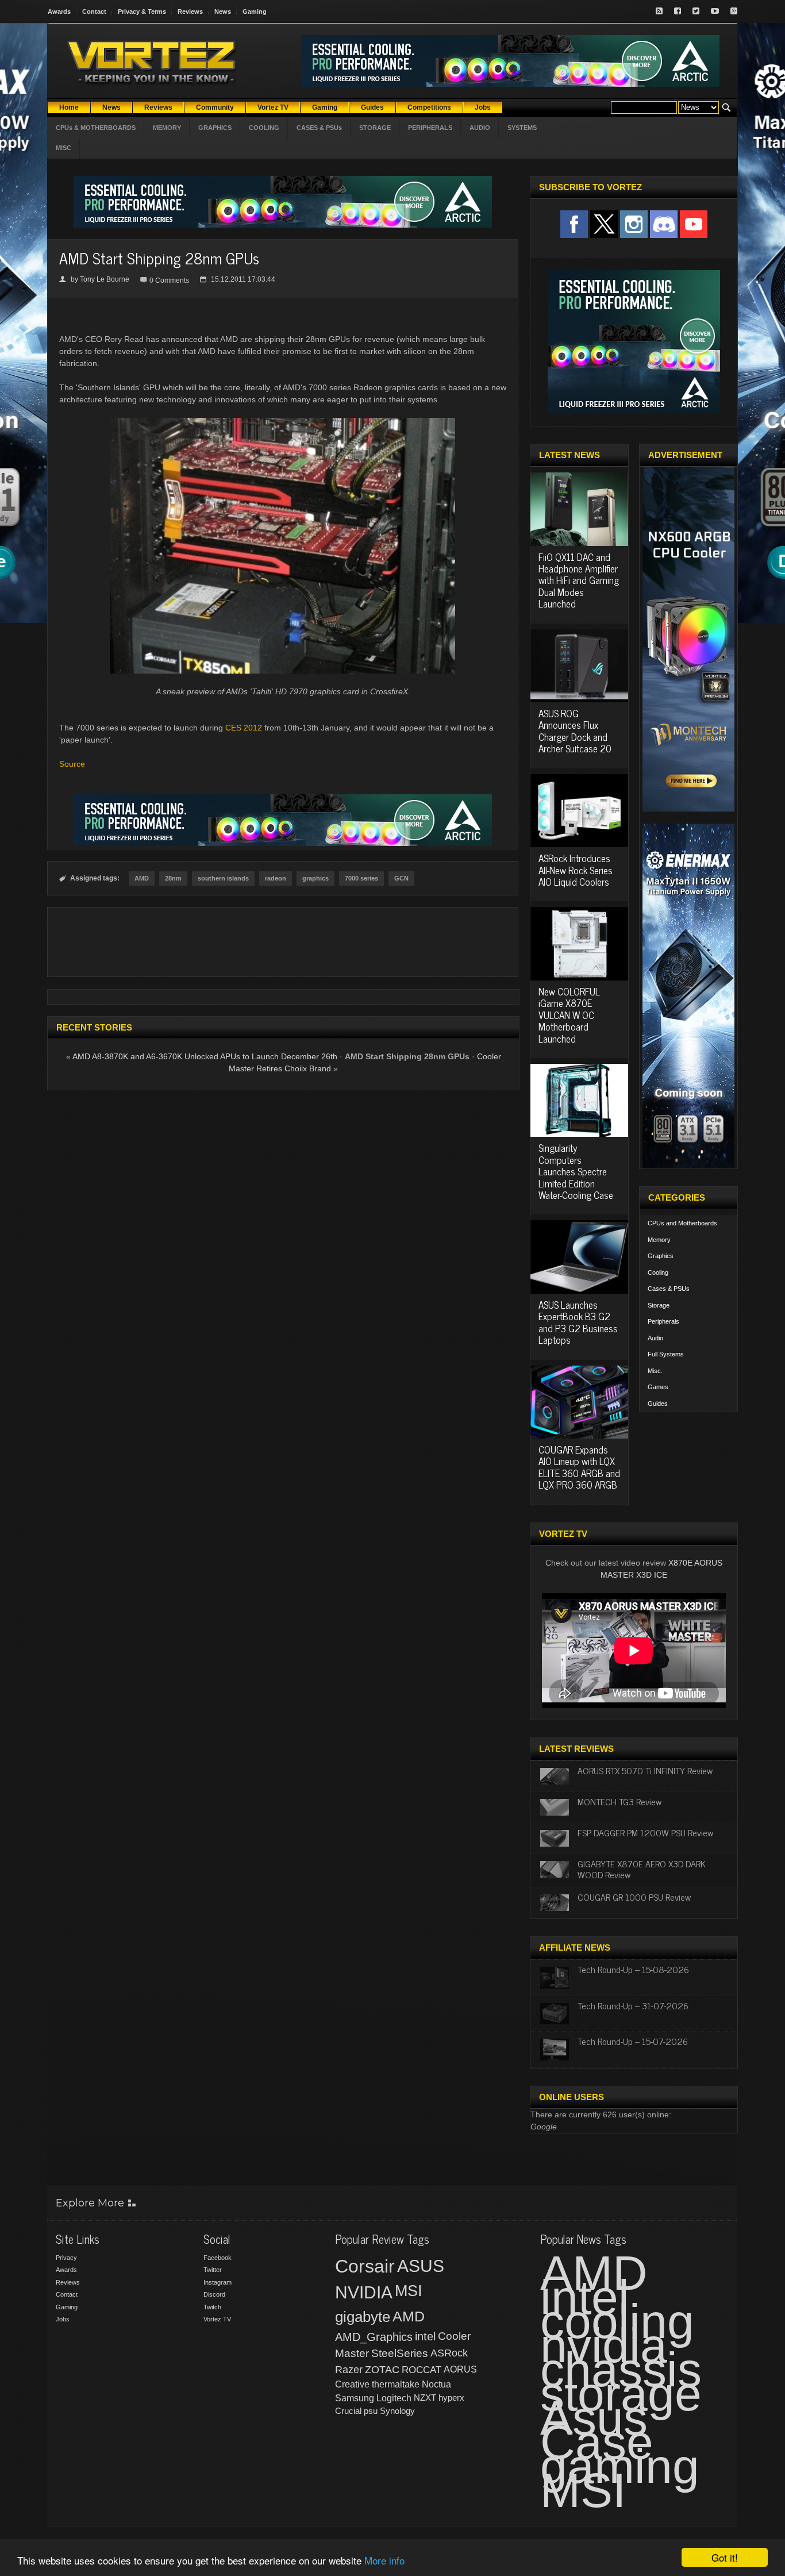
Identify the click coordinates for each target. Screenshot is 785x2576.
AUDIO (480, 128)
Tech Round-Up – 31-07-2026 (633, 2005)
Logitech (394, 2398)
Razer (349, 2370)
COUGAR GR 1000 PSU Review (634, 1897)
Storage (659, 1305)
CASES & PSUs (319, 128)
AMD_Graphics (374, 2337)
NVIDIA (364, 2292)
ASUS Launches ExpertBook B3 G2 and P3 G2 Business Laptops (578, 1322)
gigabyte (363, 2317)
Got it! (725, 2557)
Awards (59, 11)
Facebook (218, 2258)
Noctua (436, 2384)
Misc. (655, 1371)
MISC (64, 148)
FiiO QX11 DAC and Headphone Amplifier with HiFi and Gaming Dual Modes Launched (579, 580)
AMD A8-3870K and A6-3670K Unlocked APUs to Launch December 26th (205, 1056)
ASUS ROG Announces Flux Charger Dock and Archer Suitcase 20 (575, 731)
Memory (659, 1240)
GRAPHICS (215, 128)
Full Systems (666, 1354)
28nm (173, 878)
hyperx (451, 2398)
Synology (397, 2411)
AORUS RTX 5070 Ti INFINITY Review (645, 1770)
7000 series (361, 878)
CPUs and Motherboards (682, 1223)
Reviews (190, 11)
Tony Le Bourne (105, 279)
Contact (94, 11)
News (223, 11)
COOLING (264, 128)
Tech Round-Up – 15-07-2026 (633, 2041)
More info (384, 2560)
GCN (401, 878)
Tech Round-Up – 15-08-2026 (633, 1969)
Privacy (66, 2258)
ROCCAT (422, 2370)
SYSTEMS (522, 128)
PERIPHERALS (430, 128)
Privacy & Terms (142, 11)
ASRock (449, 2353)
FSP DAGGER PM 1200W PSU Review (645, 1832)
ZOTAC (382, 2370)
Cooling (658, 1272)
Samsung (355, 2398)
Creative (352, 2384)
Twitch (212, 2307)
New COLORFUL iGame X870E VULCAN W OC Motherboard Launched (569, 1015)
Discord (214, 2294)
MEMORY (167, 128)
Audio (655, 1338)
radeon (276, 878)
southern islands (223, 878)
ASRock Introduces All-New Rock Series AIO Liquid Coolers (576, 870)
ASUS (421, 2266)
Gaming (255, 11)
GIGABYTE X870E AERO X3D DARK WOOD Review (642, 1869)
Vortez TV (217, 2319)
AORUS (460, 2369)
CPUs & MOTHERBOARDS (96, 128)
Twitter (213, 2270)
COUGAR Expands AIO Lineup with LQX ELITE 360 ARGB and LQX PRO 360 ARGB (579, 1467)
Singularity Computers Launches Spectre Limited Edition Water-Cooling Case (576, 1171)
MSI (409, 2291)
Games (658, 1387)
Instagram (218, 2282)
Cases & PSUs (669, 1289)
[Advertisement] (283, 942)
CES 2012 (244, 728)
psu (371, 2411)
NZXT (425, 2398)
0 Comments (169, 280)
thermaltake (396, 2384)
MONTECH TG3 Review (619, 1801)
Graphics (661, 1256)
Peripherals (663, 1321)
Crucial (348, 2411)
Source (72, 764)
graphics (315, 878)
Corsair (365, 2266)
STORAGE (375, 128)
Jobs (63, 2319)
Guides (658, 1404)
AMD (142, 878)
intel (425, 2336)
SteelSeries (400, 2353)
